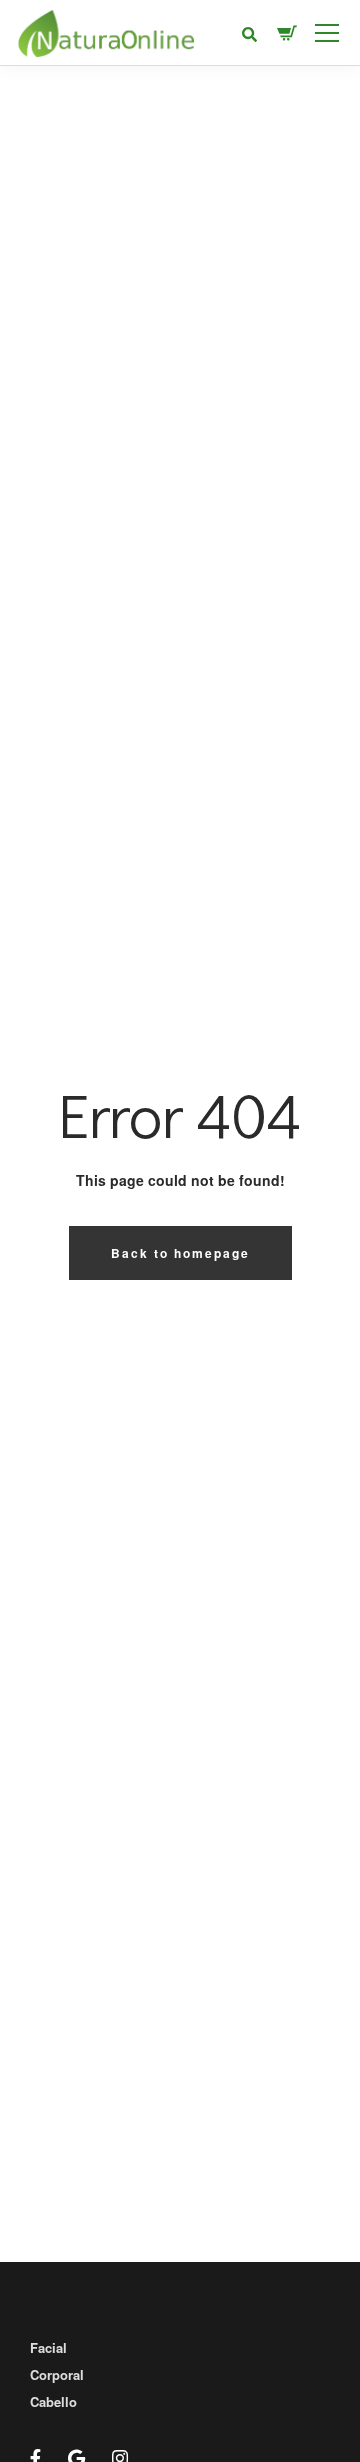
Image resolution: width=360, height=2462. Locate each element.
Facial (48, 2347)
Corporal (57, 2374)
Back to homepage (180, 1253)
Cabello (53, 2401)
